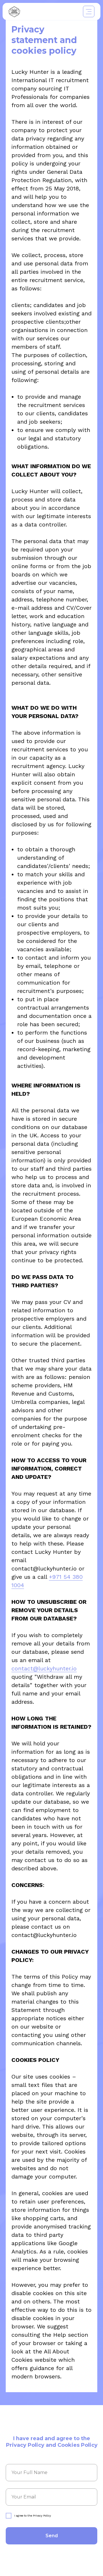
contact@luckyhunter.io (44, 1668)
